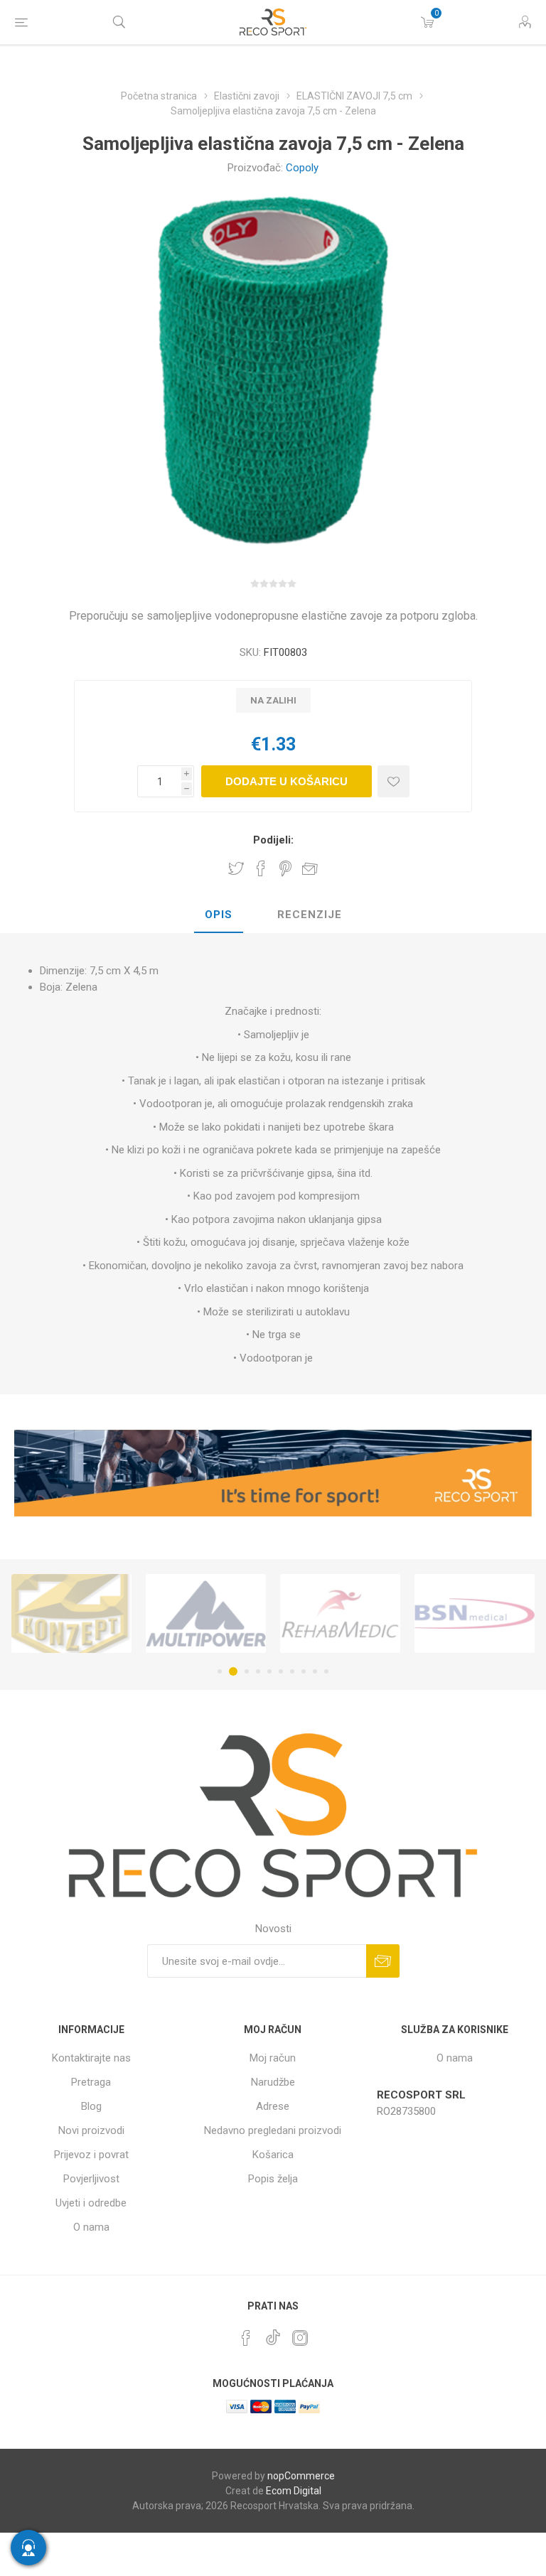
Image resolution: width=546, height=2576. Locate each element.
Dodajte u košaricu (287, 781)
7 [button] (292, 1671)
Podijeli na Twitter (236, 868)
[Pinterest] (246, 2338)
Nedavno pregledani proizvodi (273, 2130)
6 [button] (281, 1671)
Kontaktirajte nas (91, 2058)
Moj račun (273, 2058)
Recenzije (310, 915)
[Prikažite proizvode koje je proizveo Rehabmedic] (206, 1614)
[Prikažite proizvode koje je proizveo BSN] (340, 1614)
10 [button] (326, 1671)
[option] (71, 1614)
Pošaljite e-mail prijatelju (310, 868)
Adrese (273, 2106)
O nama (91, 2227)
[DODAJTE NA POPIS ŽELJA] (394, 781)
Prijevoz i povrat (91, 2155)
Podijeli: (273, 840)
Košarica (273, 2155)
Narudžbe (273, 2082)
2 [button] (231, 1671)
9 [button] (315, 1671)
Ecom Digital (294, 2491)
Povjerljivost (91, 2179)
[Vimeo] (273, 2334)
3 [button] (245, 1671)
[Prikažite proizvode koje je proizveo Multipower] (71, 1614)
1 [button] (220, 1671)
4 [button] (258, 1671)
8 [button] (304, 1671)
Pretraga (91, 2082)
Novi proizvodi (91, 2130)
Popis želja (273, 2179)
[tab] (219, 915)
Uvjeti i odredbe (91, 2203)
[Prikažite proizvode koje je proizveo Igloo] (475, 1614)
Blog (91, 2106)
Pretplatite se (383, 1961)
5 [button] (269, 1671)
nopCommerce (301, 2476)
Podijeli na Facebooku (261, 868)
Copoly (302, 168)
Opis (219, 915)
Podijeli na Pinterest (285, 868)
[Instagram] (300, 2338)
